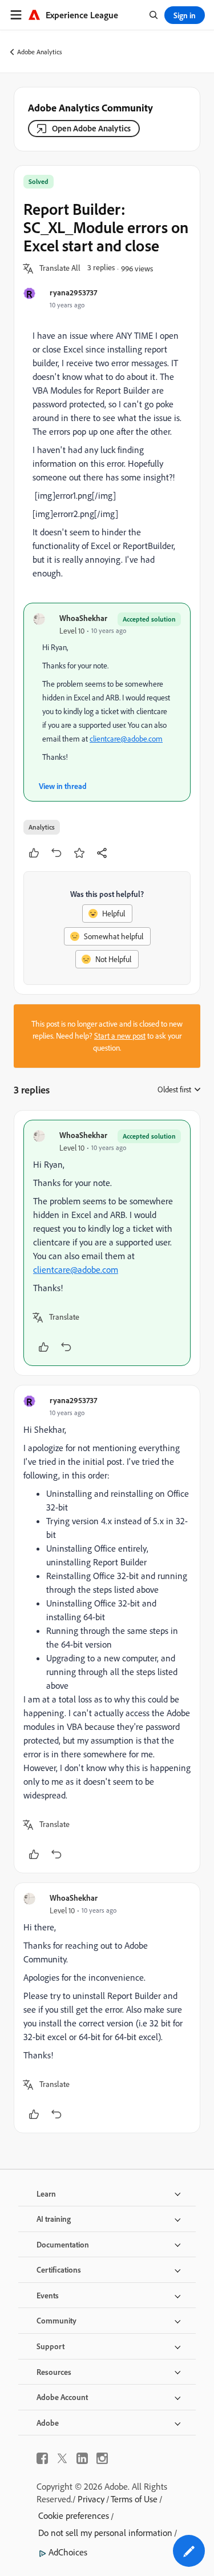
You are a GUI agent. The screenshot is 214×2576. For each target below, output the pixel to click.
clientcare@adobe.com (126, 739)
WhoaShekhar (83, 618)
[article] (107, 1243)
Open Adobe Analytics (91, 128)
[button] (60, 269)
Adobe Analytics (40, 52)
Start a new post (120, 1036)
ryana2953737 (73, 292)
